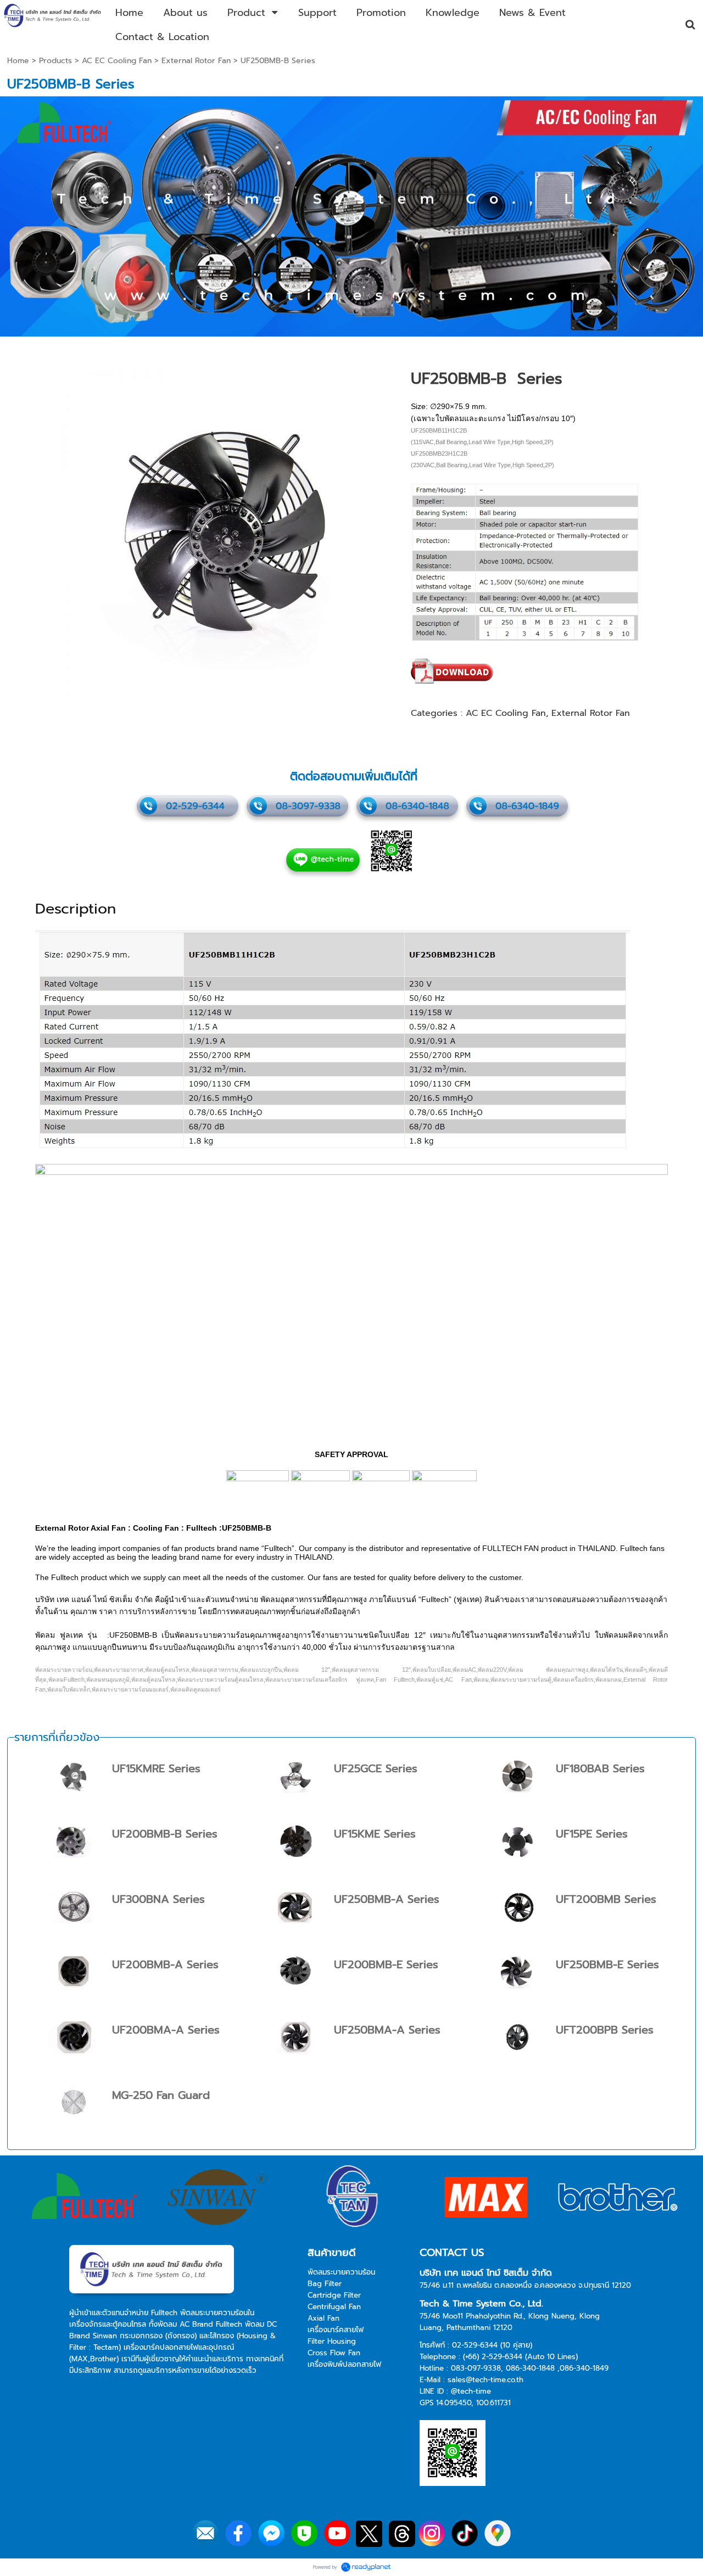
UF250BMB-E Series (607, 1964)
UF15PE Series (592, 1834)
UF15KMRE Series (156, 1768)
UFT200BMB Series (606, 1899)
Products (55, 61)
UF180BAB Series (600, 1768)
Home (18, 61)
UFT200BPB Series (605, 2030)
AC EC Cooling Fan (117, 61)
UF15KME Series (375, 1834)
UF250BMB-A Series (387, 1899)
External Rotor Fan (196, 61)
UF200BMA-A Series (166, 2030)
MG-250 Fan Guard (161, 2095)
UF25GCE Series (376, 1768)
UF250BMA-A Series (387, 2030)
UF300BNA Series (158, 1899)
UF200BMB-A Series (165, 1964)
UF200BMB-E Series (386, 1964)
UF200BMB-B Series (165, 1834)
